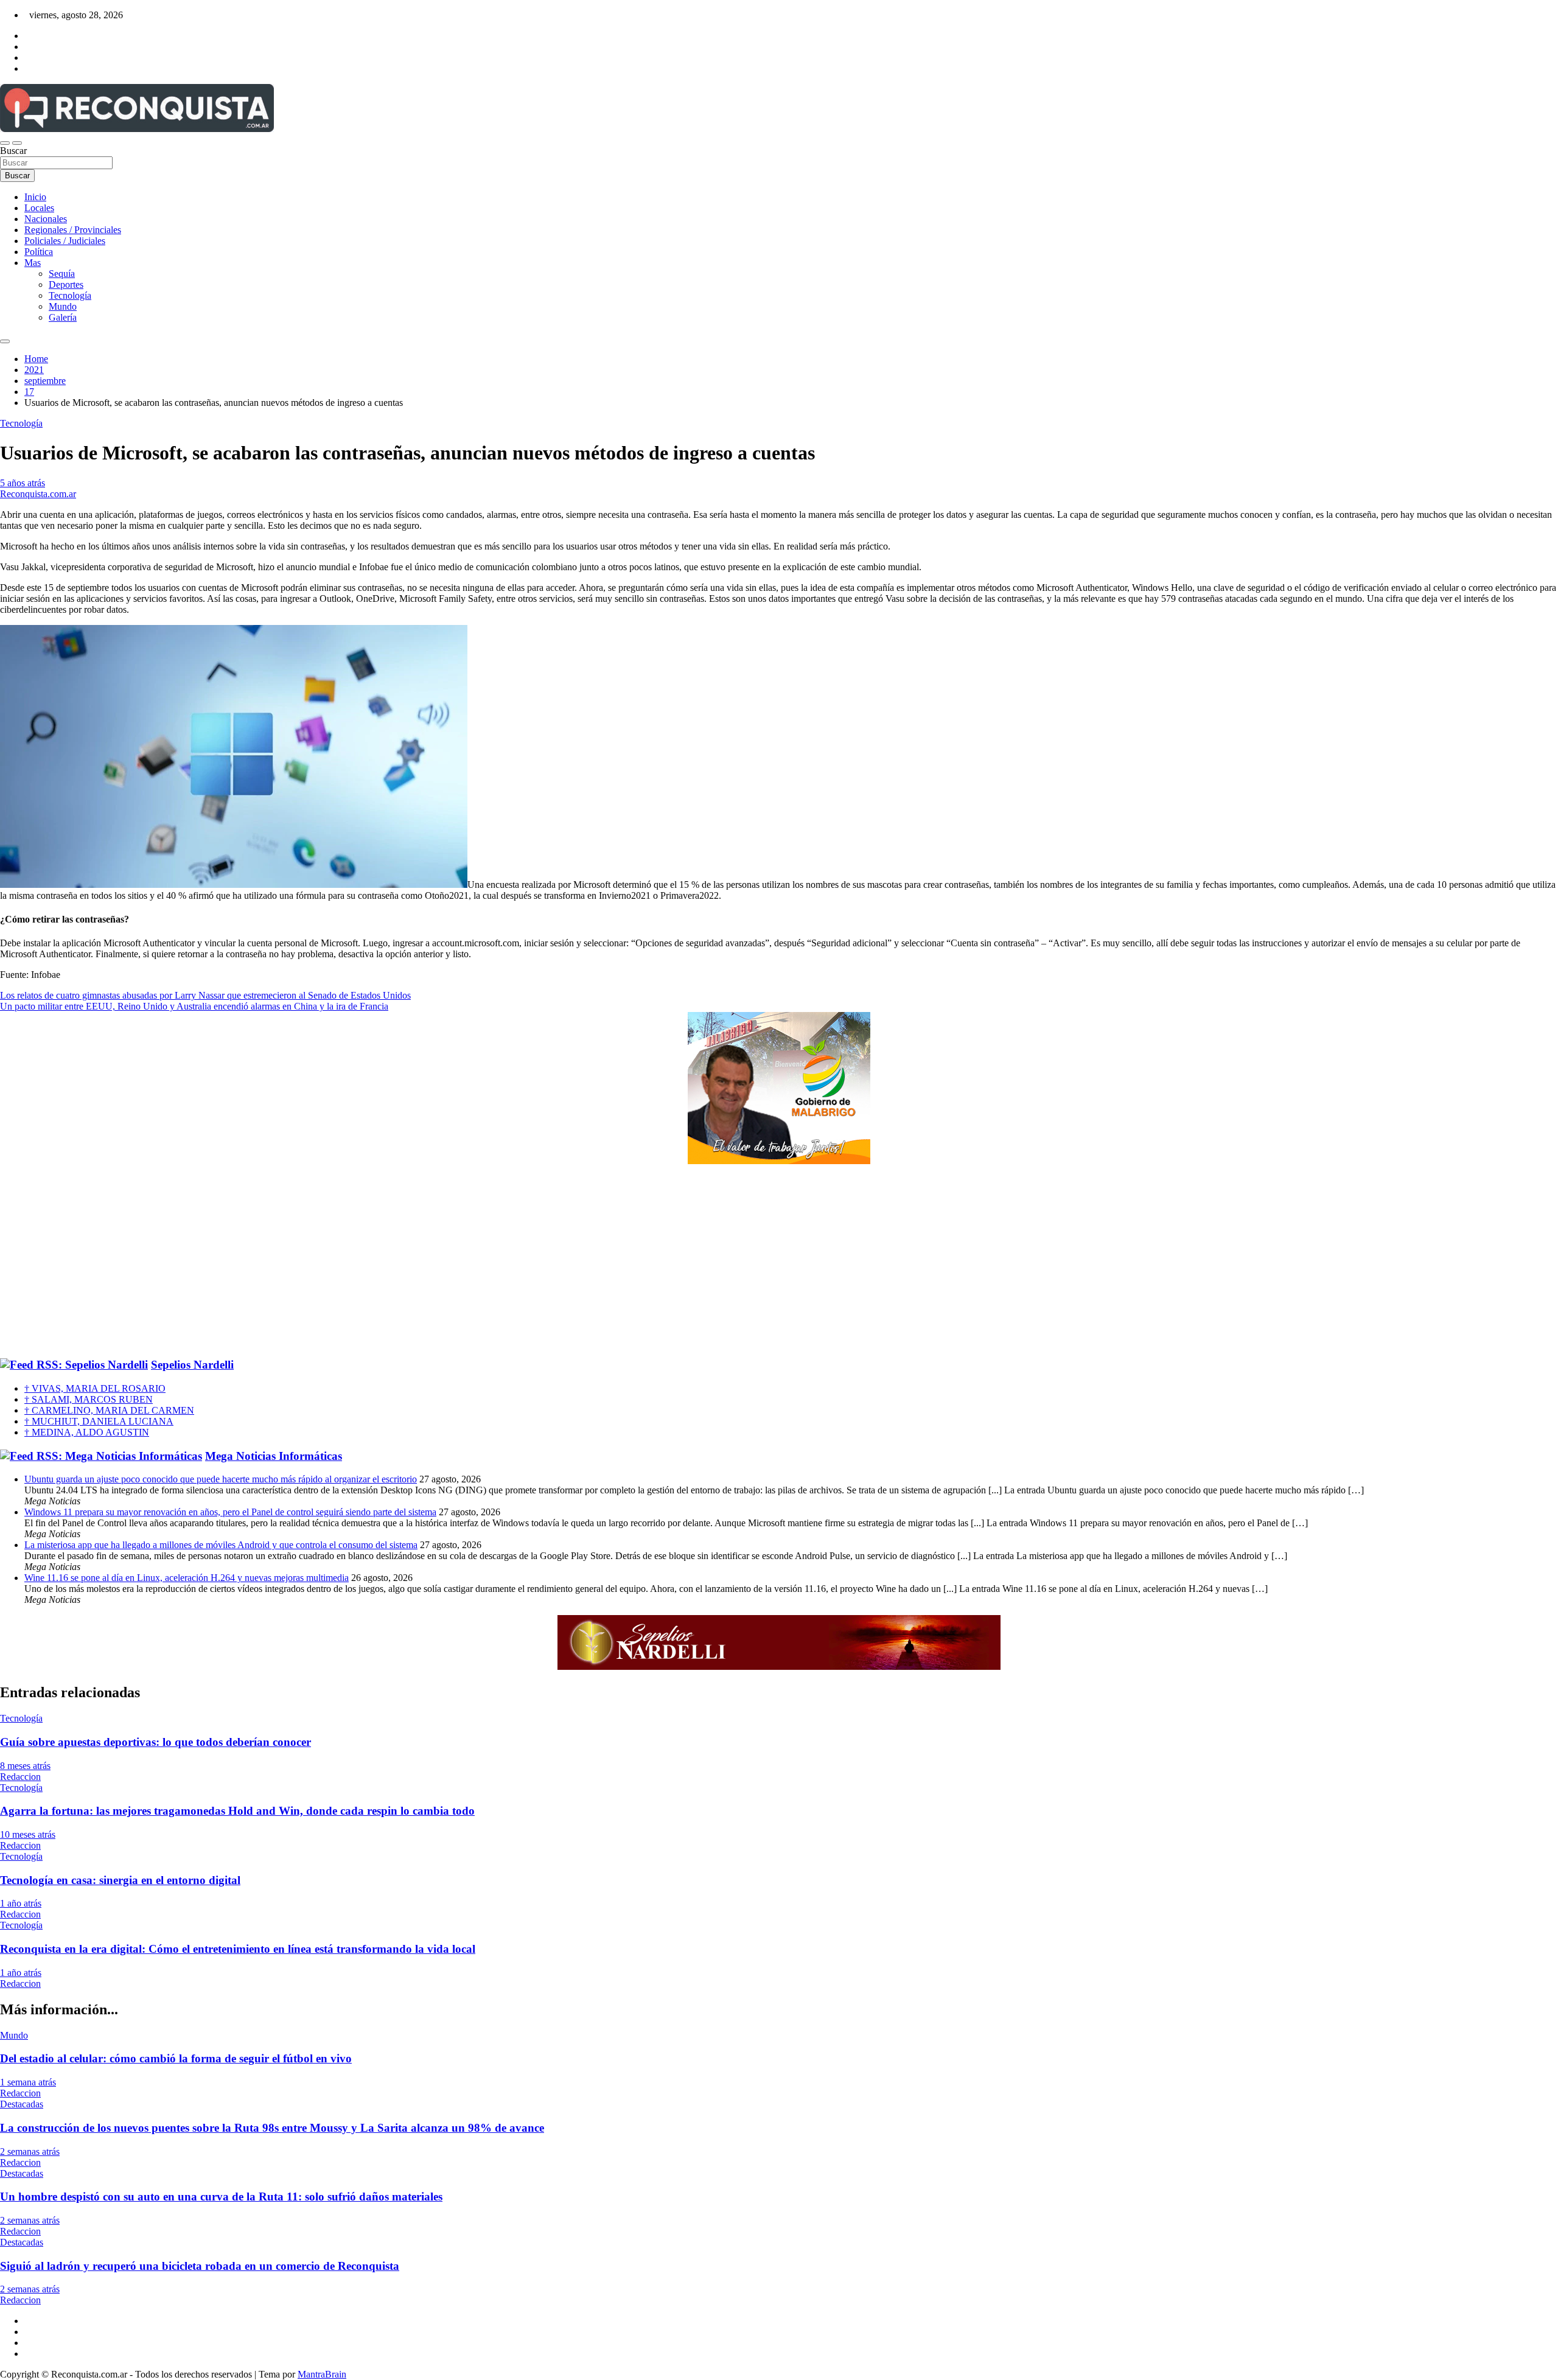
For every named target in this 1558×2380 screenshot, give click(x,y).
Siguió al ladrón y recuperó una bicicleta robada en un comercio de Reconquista (200, 2266)
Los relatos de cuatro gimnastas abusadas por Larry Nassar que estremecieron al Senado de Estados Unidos (205, 995)
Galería (63, 317)
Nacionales (46, 219)
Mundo (63, 306)
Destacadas (22, 2104)
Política (39, 252)
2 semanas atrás (30, 2151)
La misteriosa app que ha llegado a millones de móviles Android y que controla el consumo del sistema (221, 1545)
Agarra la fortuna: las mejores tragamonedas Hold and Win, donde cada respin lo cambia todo (237, 1811)
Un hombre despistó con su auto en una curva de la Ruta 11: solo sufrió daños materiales (221, 2197)
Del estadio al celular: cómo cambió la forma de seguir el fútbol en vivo (176, 2058)
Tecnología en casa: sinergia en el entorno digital (120, 1880)
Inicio (35, 197)
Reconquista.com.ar (38, 494)
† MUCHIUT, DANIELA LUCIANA (99, 1421)
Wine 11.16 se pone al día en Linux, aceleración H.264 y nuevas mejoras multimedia (187, 1578)
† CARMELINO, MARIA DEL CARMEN (109, 1410)
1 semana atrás (28, 2082)
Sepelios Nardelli (192, 1365)
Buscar (13, 151)
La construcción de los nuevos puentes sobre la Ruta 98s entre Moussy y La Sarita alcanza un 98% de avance (272, 2128)
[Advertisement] (779, 1262)
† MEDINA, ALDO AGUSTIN (87, 1432)
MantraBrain (322, 2374)
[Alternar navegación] (5, 143)
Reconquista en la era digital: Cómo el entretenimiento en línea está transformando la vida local (238, 1949)
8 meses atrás (25, 1766)
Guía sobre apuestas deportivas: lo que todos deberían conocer (155, 1742)
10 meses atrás (28, 1834)
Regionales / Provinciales (73, 230)
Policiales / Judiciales (65, 241)
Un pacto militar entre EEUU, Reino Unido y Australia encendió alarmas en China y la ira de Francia (194, 1006)
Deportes (66, 284)
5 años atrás (23, 483)
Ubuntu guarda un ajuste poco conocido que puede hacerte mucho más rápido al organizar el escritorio (221, 1479)
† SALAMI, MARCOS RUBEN (89, 1399)
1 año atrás (21, 1903)
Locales (39, 208)
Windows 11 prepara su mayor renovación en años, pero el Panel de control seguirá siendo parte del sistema (230, 1512)
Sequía (62, 274)
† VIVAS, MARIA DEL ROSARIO (95, 1388)
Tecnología (70, 295)
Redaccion (20, 1777)
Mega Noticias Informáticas (274, 1456)
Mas (33, 263)
